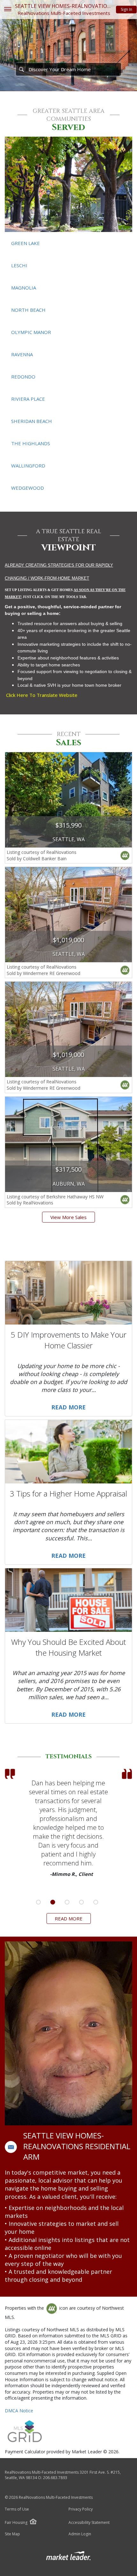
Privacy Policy (81, 2509)
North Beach (28, 310)
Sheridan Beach (32, 421)
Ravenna (22, 354)
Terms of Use (17, 2509)
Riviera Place (28, 399)
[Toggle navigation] (7, 10)
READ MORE (69, 1918)
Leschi (19, 265)
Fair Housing (16, 2522)
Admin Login (80, 2534)
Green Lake (25, 243)
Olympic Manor (31, 332)
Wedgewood (28, 488)
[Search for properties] (21, 69)
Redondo (23, 377)
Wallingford (28, 466)
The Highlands (31, 443)
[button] (11, 2147)
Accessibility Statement (89, 2523)
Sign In (126, 9)
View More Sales (68, 1217)
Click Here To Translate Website (42, 695)
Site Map (12, 2534)
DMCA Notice (19, 2411)
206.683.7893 (55, 2478)
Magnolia (24, 288)
